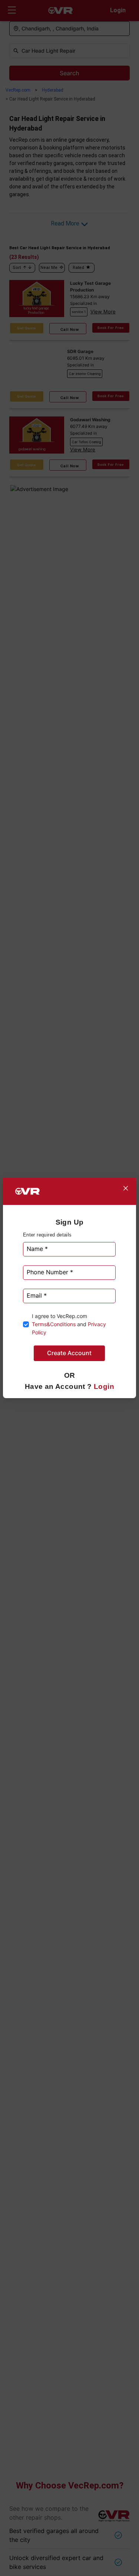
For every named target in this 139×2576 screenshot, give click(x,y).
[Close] (126, 1188)
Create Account (69, 1353)
